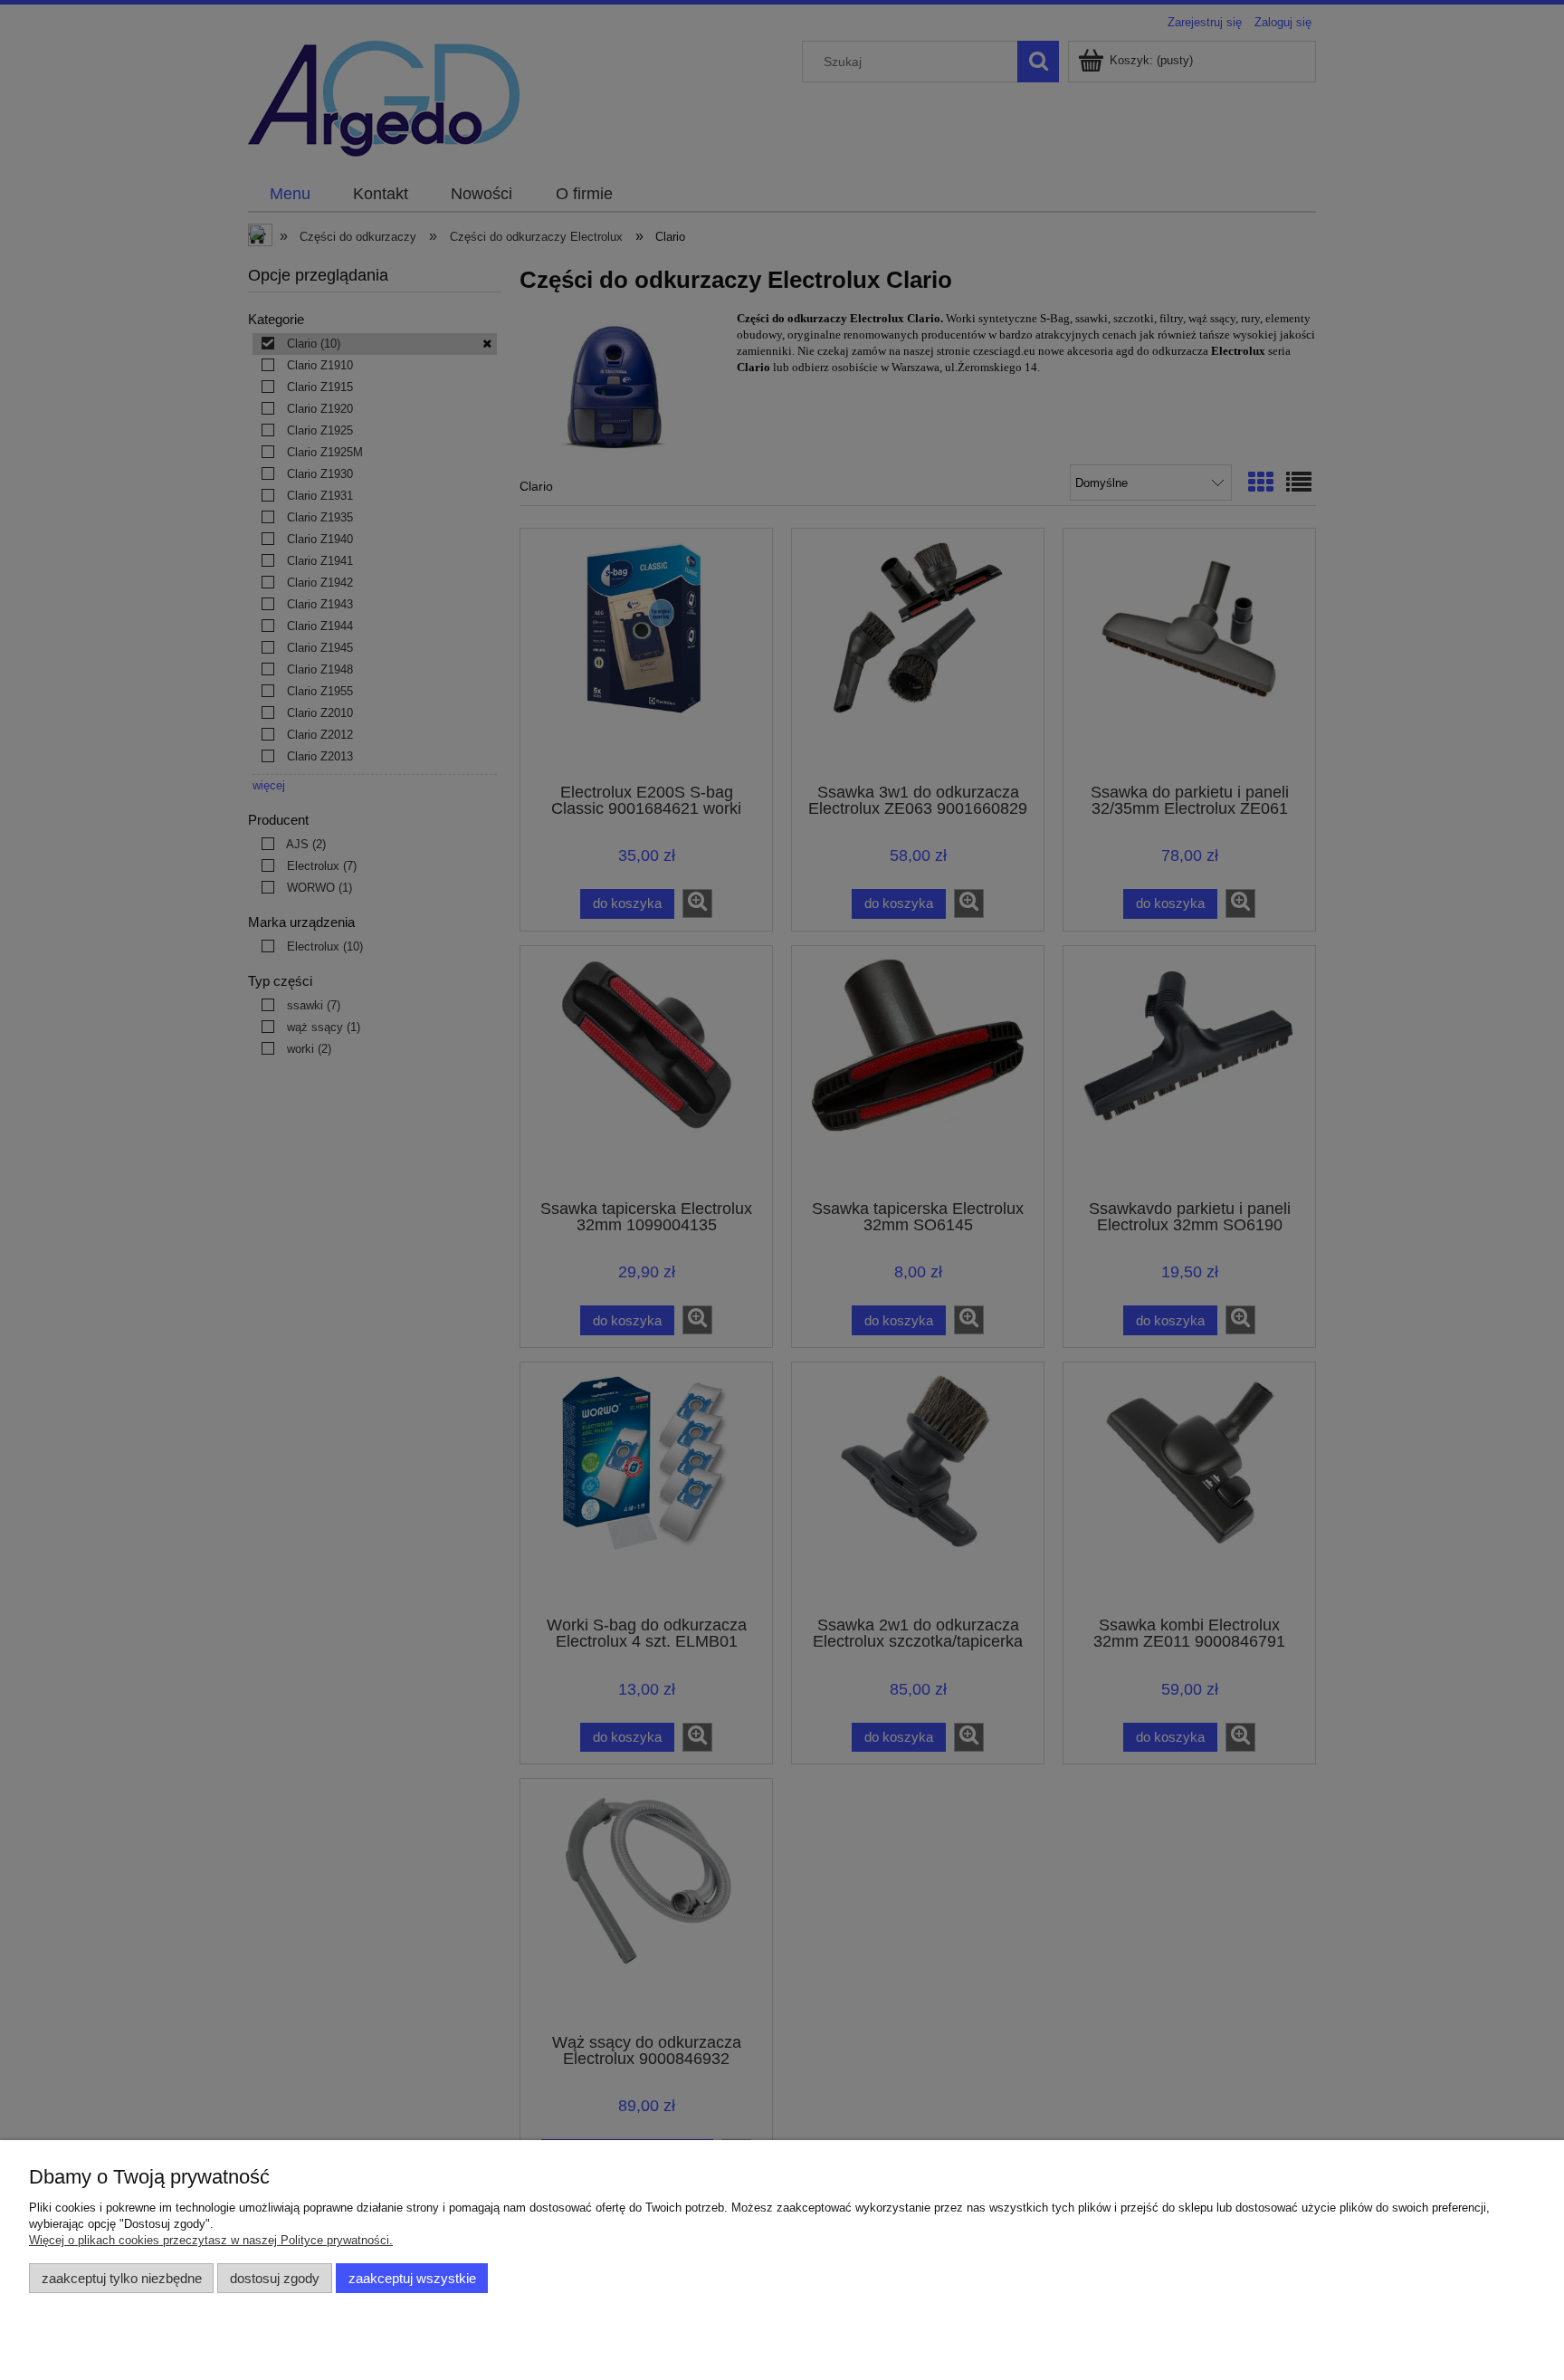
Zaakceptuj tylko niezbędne (122, 2278)
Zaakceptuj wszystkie (412, 2278)
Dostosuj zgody (275, 2278)
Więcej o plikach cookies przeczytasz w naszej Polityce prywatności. (211, 2240)
